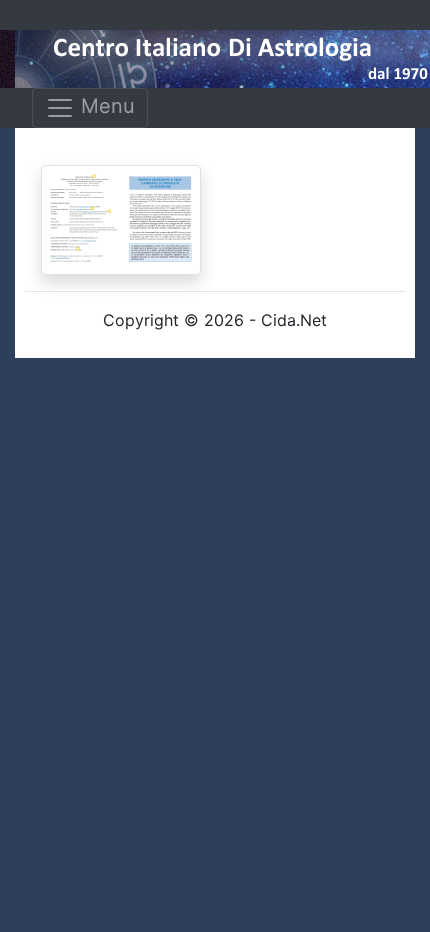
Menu (105, 106)
